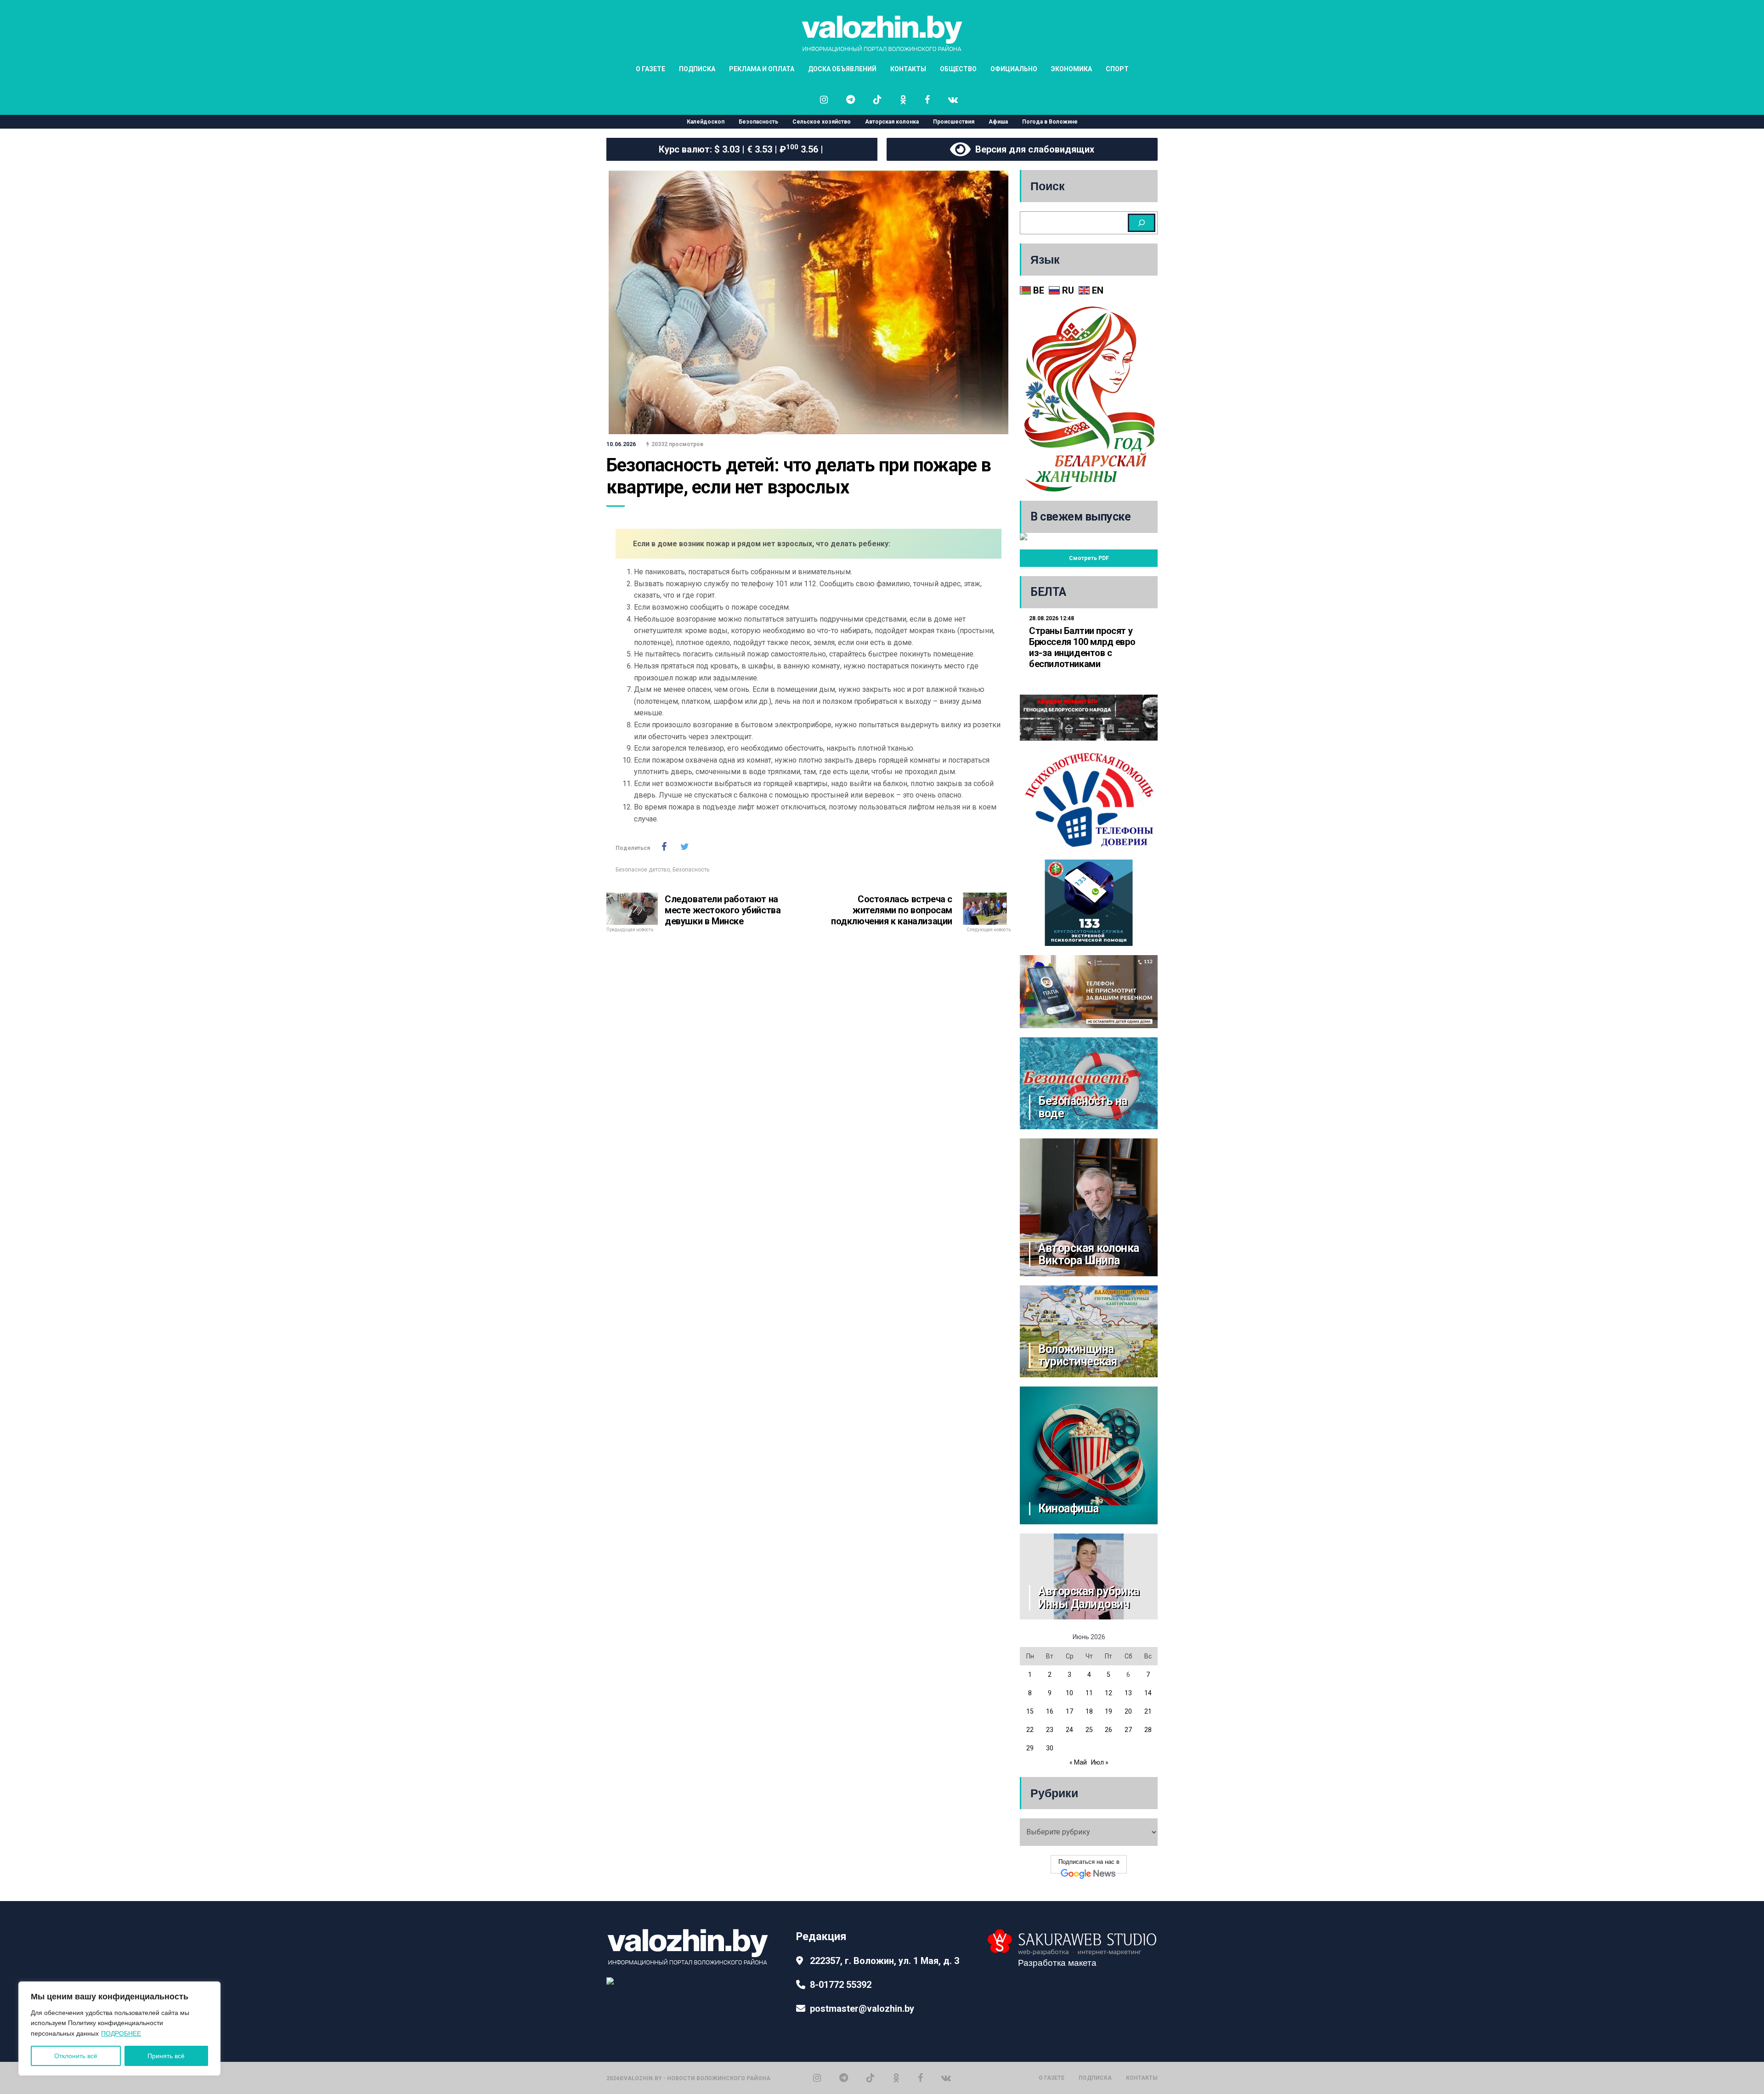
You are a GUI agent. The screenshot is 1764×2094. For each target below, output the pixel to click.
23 (1050, 1730)
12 (1108, 1693)
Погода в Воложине (1050, 122)
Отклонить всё (76, 2056)
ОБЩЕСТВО (958, 69)
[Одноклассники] (896, 2078)
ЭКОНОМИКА (1071, 69)
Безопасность (758, 122)
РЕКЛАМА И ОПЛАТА (762, 69)
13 (1128, 1693)
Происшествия (954, 122)
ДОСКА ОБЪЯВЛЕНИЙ (842, 69)
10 (1069, 1693)
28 (1148, 1730)
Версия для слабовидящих (1032, 149)
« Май (1078, 1762)
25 (1089, 1730)
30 (1050, 1748)
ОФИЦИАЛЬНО (1014, 69)
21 (1148, 1711)
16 (1050, 1711)
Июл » (1100, 1762)
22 (1030, 1730)
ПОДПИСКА (697, 69)
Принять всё (166, 2056)
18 (1089, 1711)
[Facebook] (920, 2078)
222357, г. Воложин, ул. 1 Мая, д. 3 (885, 1961)
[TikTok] (871, 2078)
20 (1128, 1711)
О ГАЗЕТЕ (650, 69)
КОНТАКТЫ (908, 69)
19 (1108, 1711)
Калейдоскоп (706, 122)
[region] (119, 2029)
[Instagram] (817, 2078)
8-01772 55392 (841, 1985)
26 (1108, 1730)
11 (1089, 1693)
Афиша (998, 122)
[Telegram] (844, 2078)
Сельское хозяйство (822, 122)
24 (1069, 1730)
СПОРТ (1117, 69)
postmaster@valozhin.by (862, 2009)
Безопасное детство (643, 870)
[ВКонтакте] (946, 2078)
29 (1030, 1748)
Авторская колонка (892, 122)
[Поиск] (1142, 223)
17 (1069, 1711)
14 (1148, 1693)
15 (1030, 1711)
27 (1128, 1730)
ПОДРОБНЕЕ (121, 2033)
